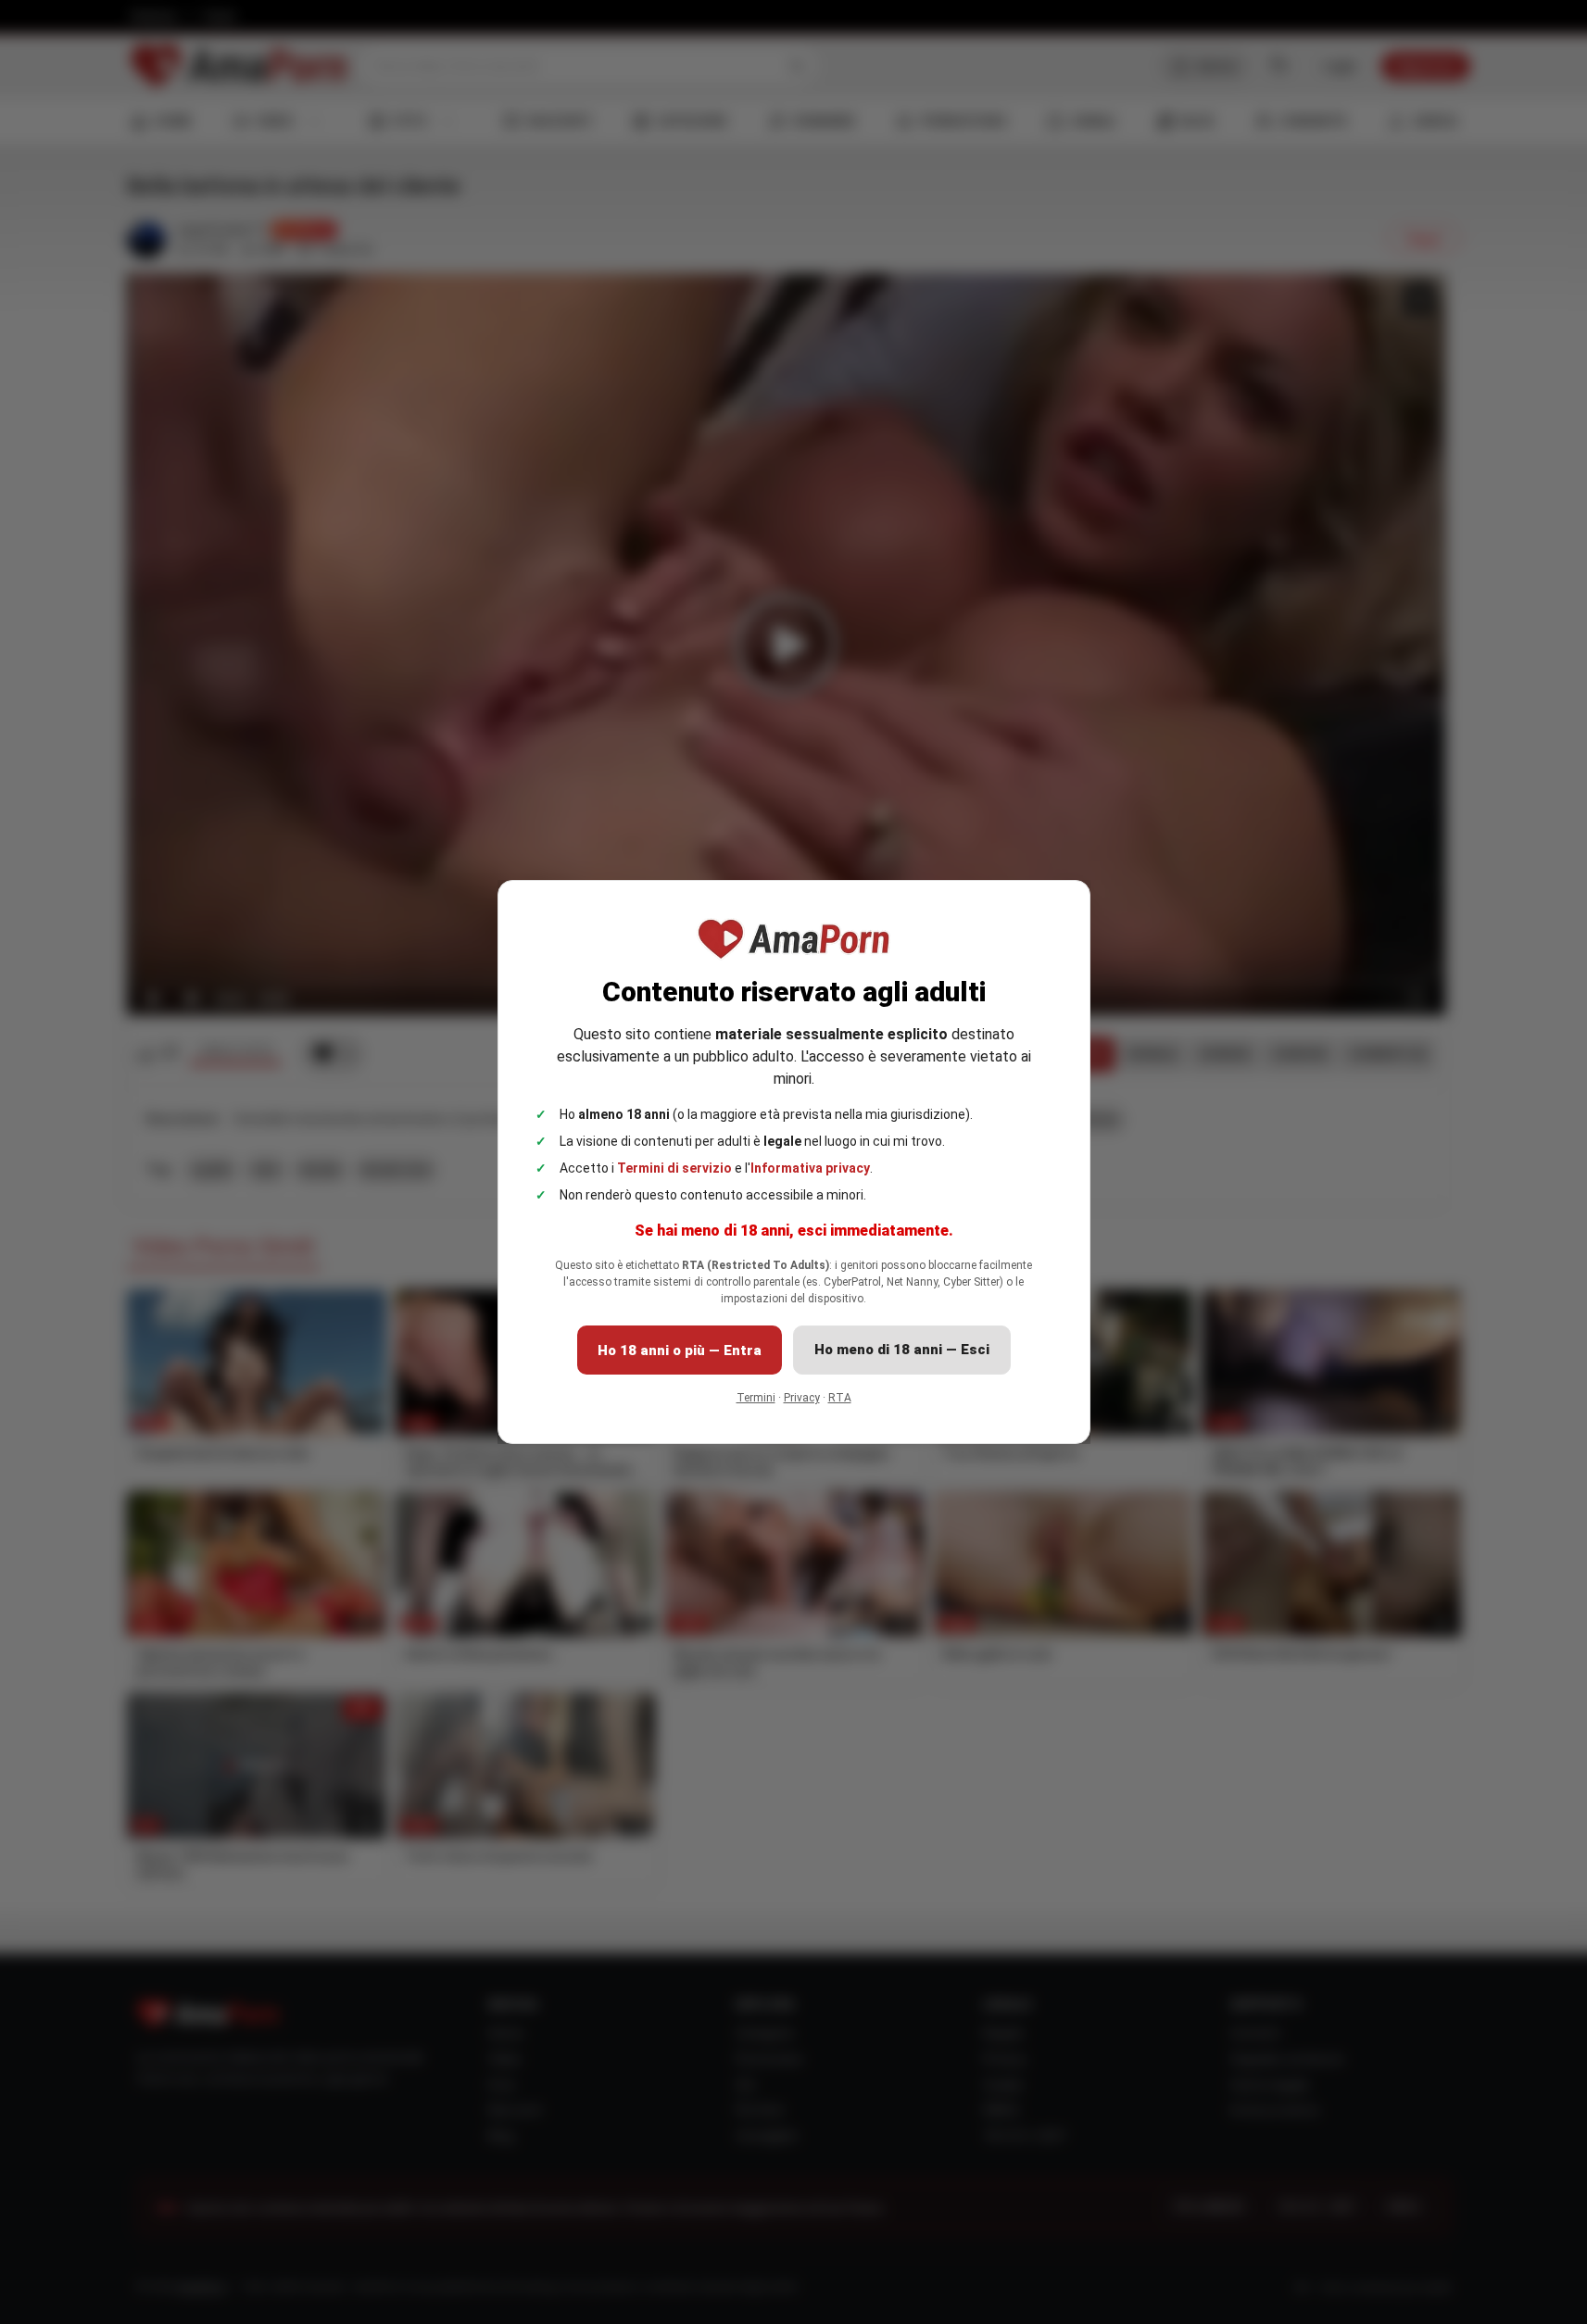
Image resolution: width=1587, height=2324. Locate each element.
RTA (840, 1398)
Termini (756, 1398)
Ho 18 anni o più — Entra (680, 1350)
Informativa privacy (810, 1168)
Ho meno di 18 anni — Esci (902, 1350)
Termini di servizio (674, 1168)
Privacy (802, 1398)
